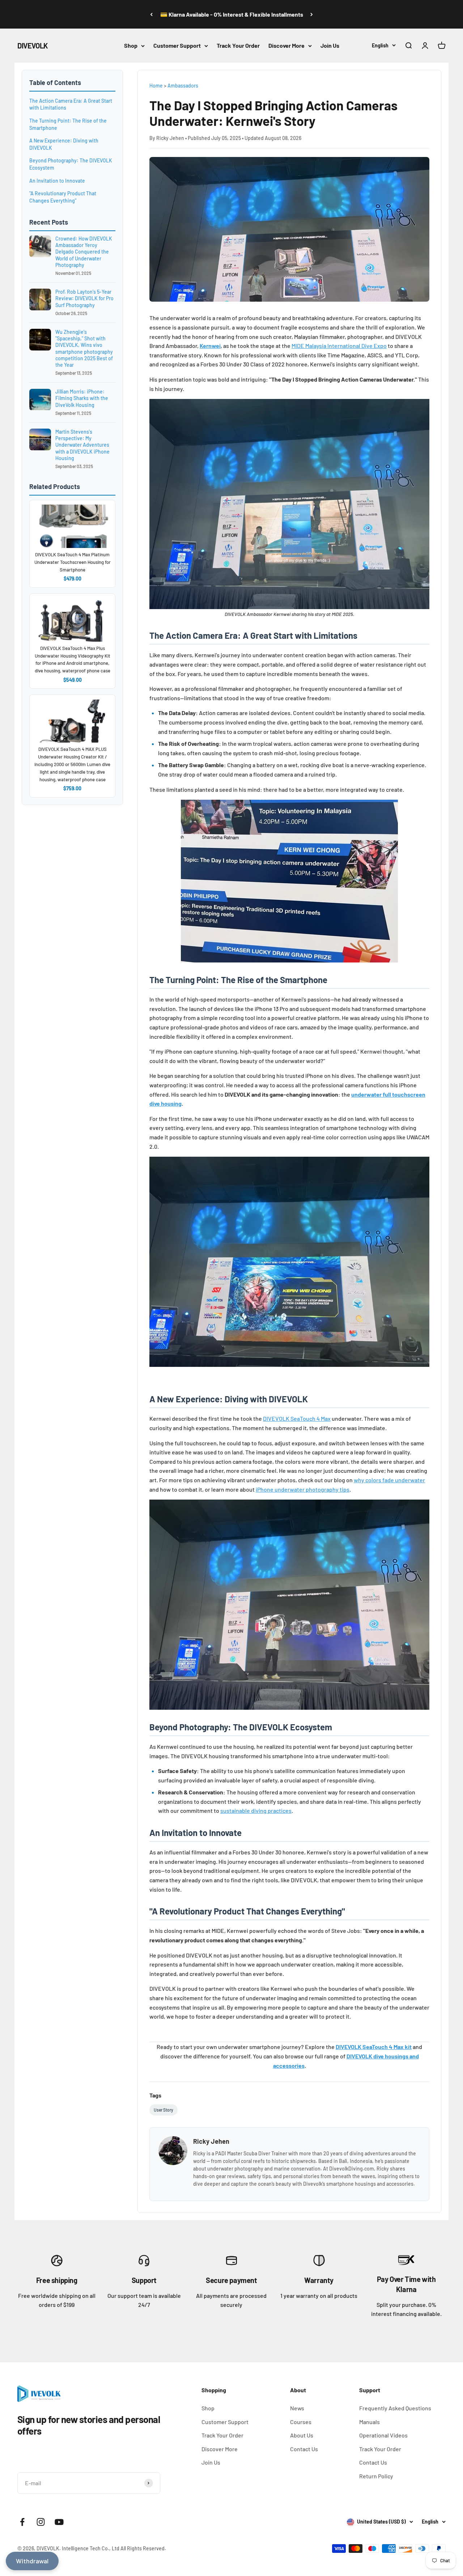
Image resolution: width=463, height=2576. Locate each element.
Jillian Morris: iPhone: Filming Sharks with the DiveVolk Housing (82, 398)
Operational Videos (383, 2435)
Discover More (286, 45)
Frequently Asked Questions (395, 2408)
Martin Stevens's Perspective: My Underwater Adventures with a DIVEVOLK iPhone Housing (82, 445)
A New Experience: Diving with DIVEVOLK (64, 144)
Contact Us (304, 2449)
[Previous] (151, 14)
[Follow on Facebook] (22, 2522)
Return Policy (376, 2476)
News (297, 2408)
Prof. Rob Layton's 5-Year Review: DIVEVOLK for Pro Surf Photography (84, 298)
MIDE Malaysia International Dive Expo (339, 346)
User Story (163, 2110)
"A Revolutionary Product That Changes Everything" (63, 197)
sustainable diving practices (256, 1810)
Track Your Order (238, 45)
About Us (302, 2435)
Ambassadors (183, 86)
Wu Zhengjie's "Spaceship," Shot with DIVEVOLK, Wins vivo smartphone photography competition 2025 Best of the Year (84, 348)
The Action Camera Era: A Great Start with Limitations (71, 104)
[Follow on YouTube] (59, 2522)
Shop (131, 45)
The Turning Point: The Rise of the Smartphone (68, 124)
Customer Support (177, 45)
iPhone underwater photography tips (303, 1489)
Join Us (330, 45)
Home (156, 86)
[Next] (312, 14)
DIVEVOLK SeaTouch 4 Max (297, 1418)
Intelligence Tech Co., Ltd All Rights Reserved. (114, 2548)
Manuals (369, 2422)
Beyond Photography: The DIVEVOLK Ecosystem (71, 164)
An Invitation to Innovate (57, 181)
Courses (301, 2422)
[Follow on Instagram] (41, 2522)
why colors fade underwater (389, 1480)
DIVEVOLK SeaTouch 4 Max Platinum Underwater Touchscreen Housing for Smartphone (73, 562)
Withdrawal (32, 2561)
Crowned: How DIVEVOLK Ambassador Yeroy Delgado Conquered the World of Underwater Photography (84, 252)
